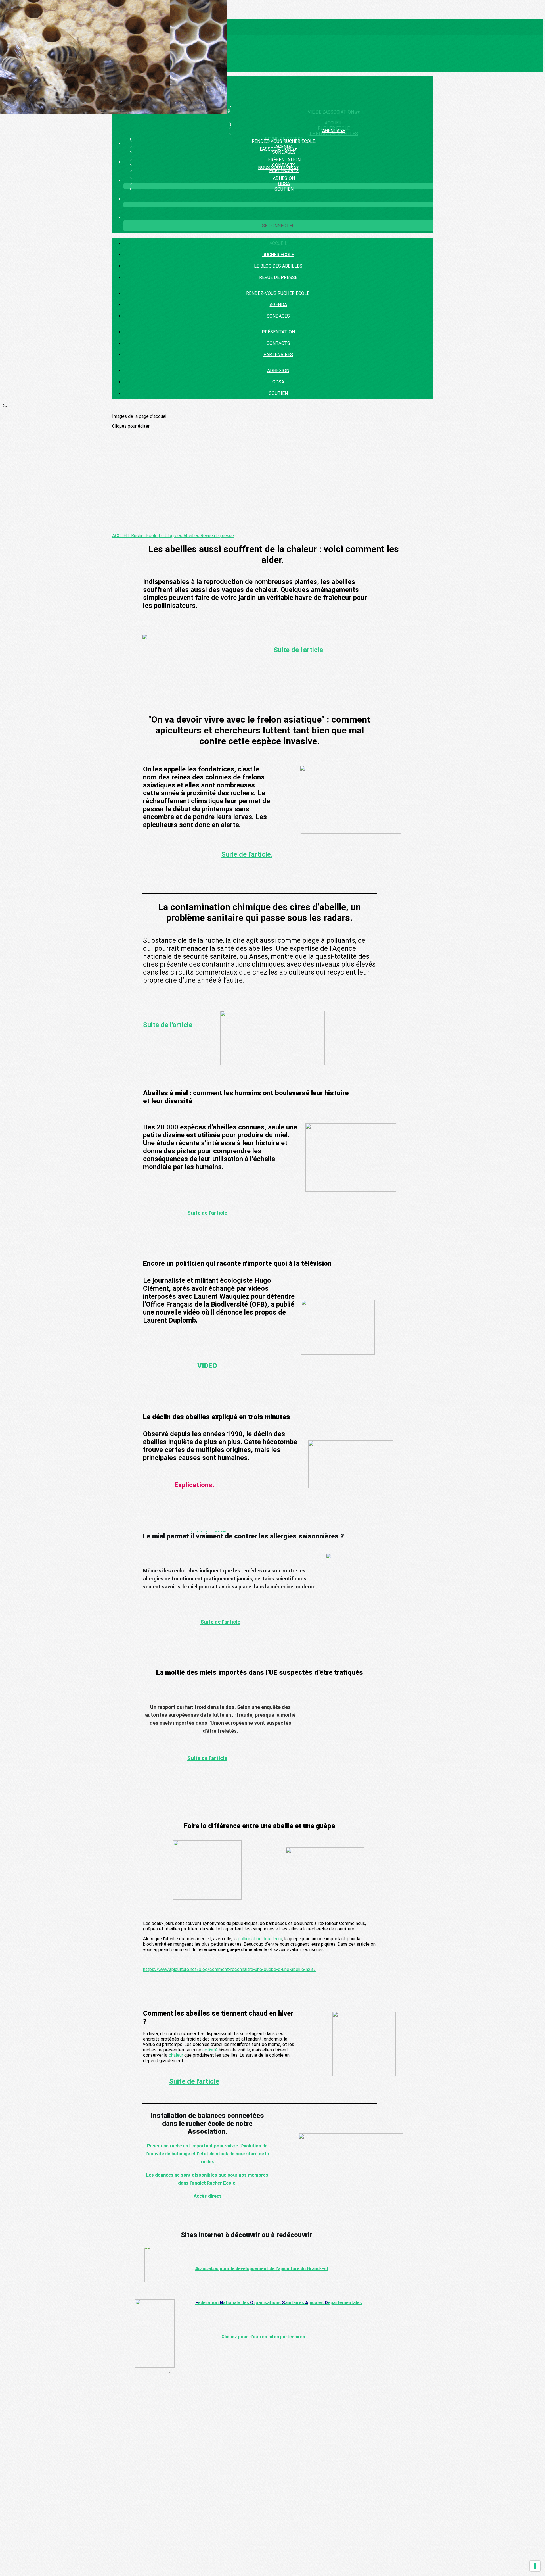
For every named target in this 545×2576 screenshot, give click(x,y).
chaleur (176, 2055)
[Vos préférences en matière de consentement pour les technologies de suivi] (535, 2566)
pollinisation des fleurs (260, 1939)
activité (210, 2050)
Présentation (284, 160)
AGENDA (278, 305)
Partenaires (284, 171)
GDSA (284, 184)
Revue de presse (278, 277)
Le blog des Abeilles (334, 134)
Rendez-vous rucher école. (284, 141)
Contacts (278, 343)
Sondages (284, 152)
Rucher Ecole (278, 255)
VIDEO (207, 1366)
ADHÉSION (284, 178)
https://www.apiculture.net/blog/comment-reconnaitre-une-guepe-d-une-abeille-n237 (229, 1969)
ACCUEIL (278, 243)
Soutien (284, 189)
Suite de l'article (168, 1025)
